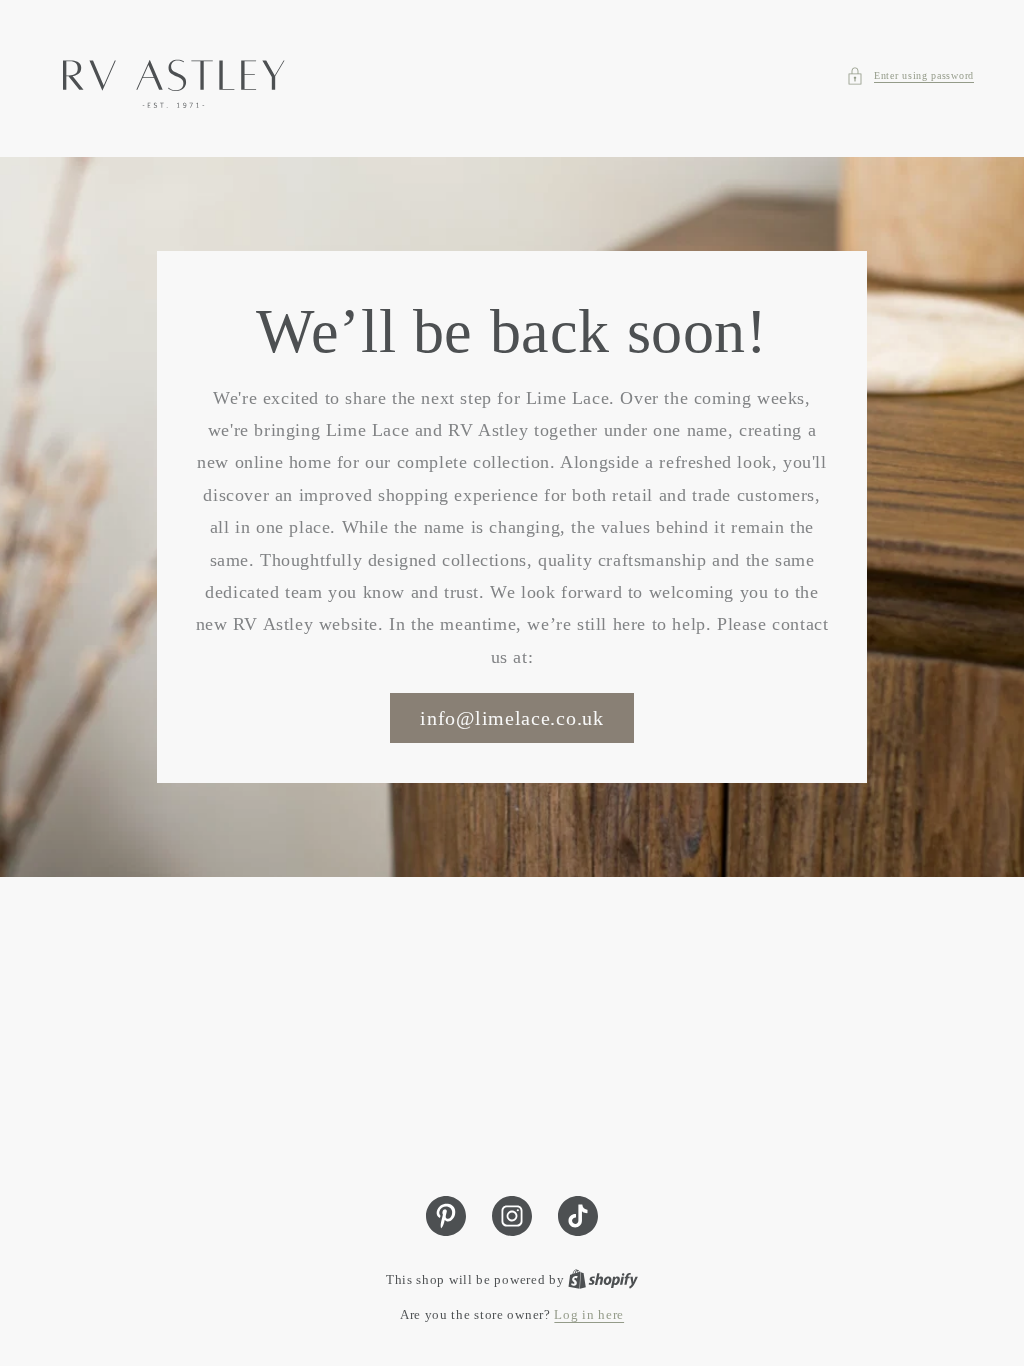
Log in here (589, 1314)
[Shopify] (603, 1279)
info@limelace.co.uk (511, 718)
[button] (910, 76)
